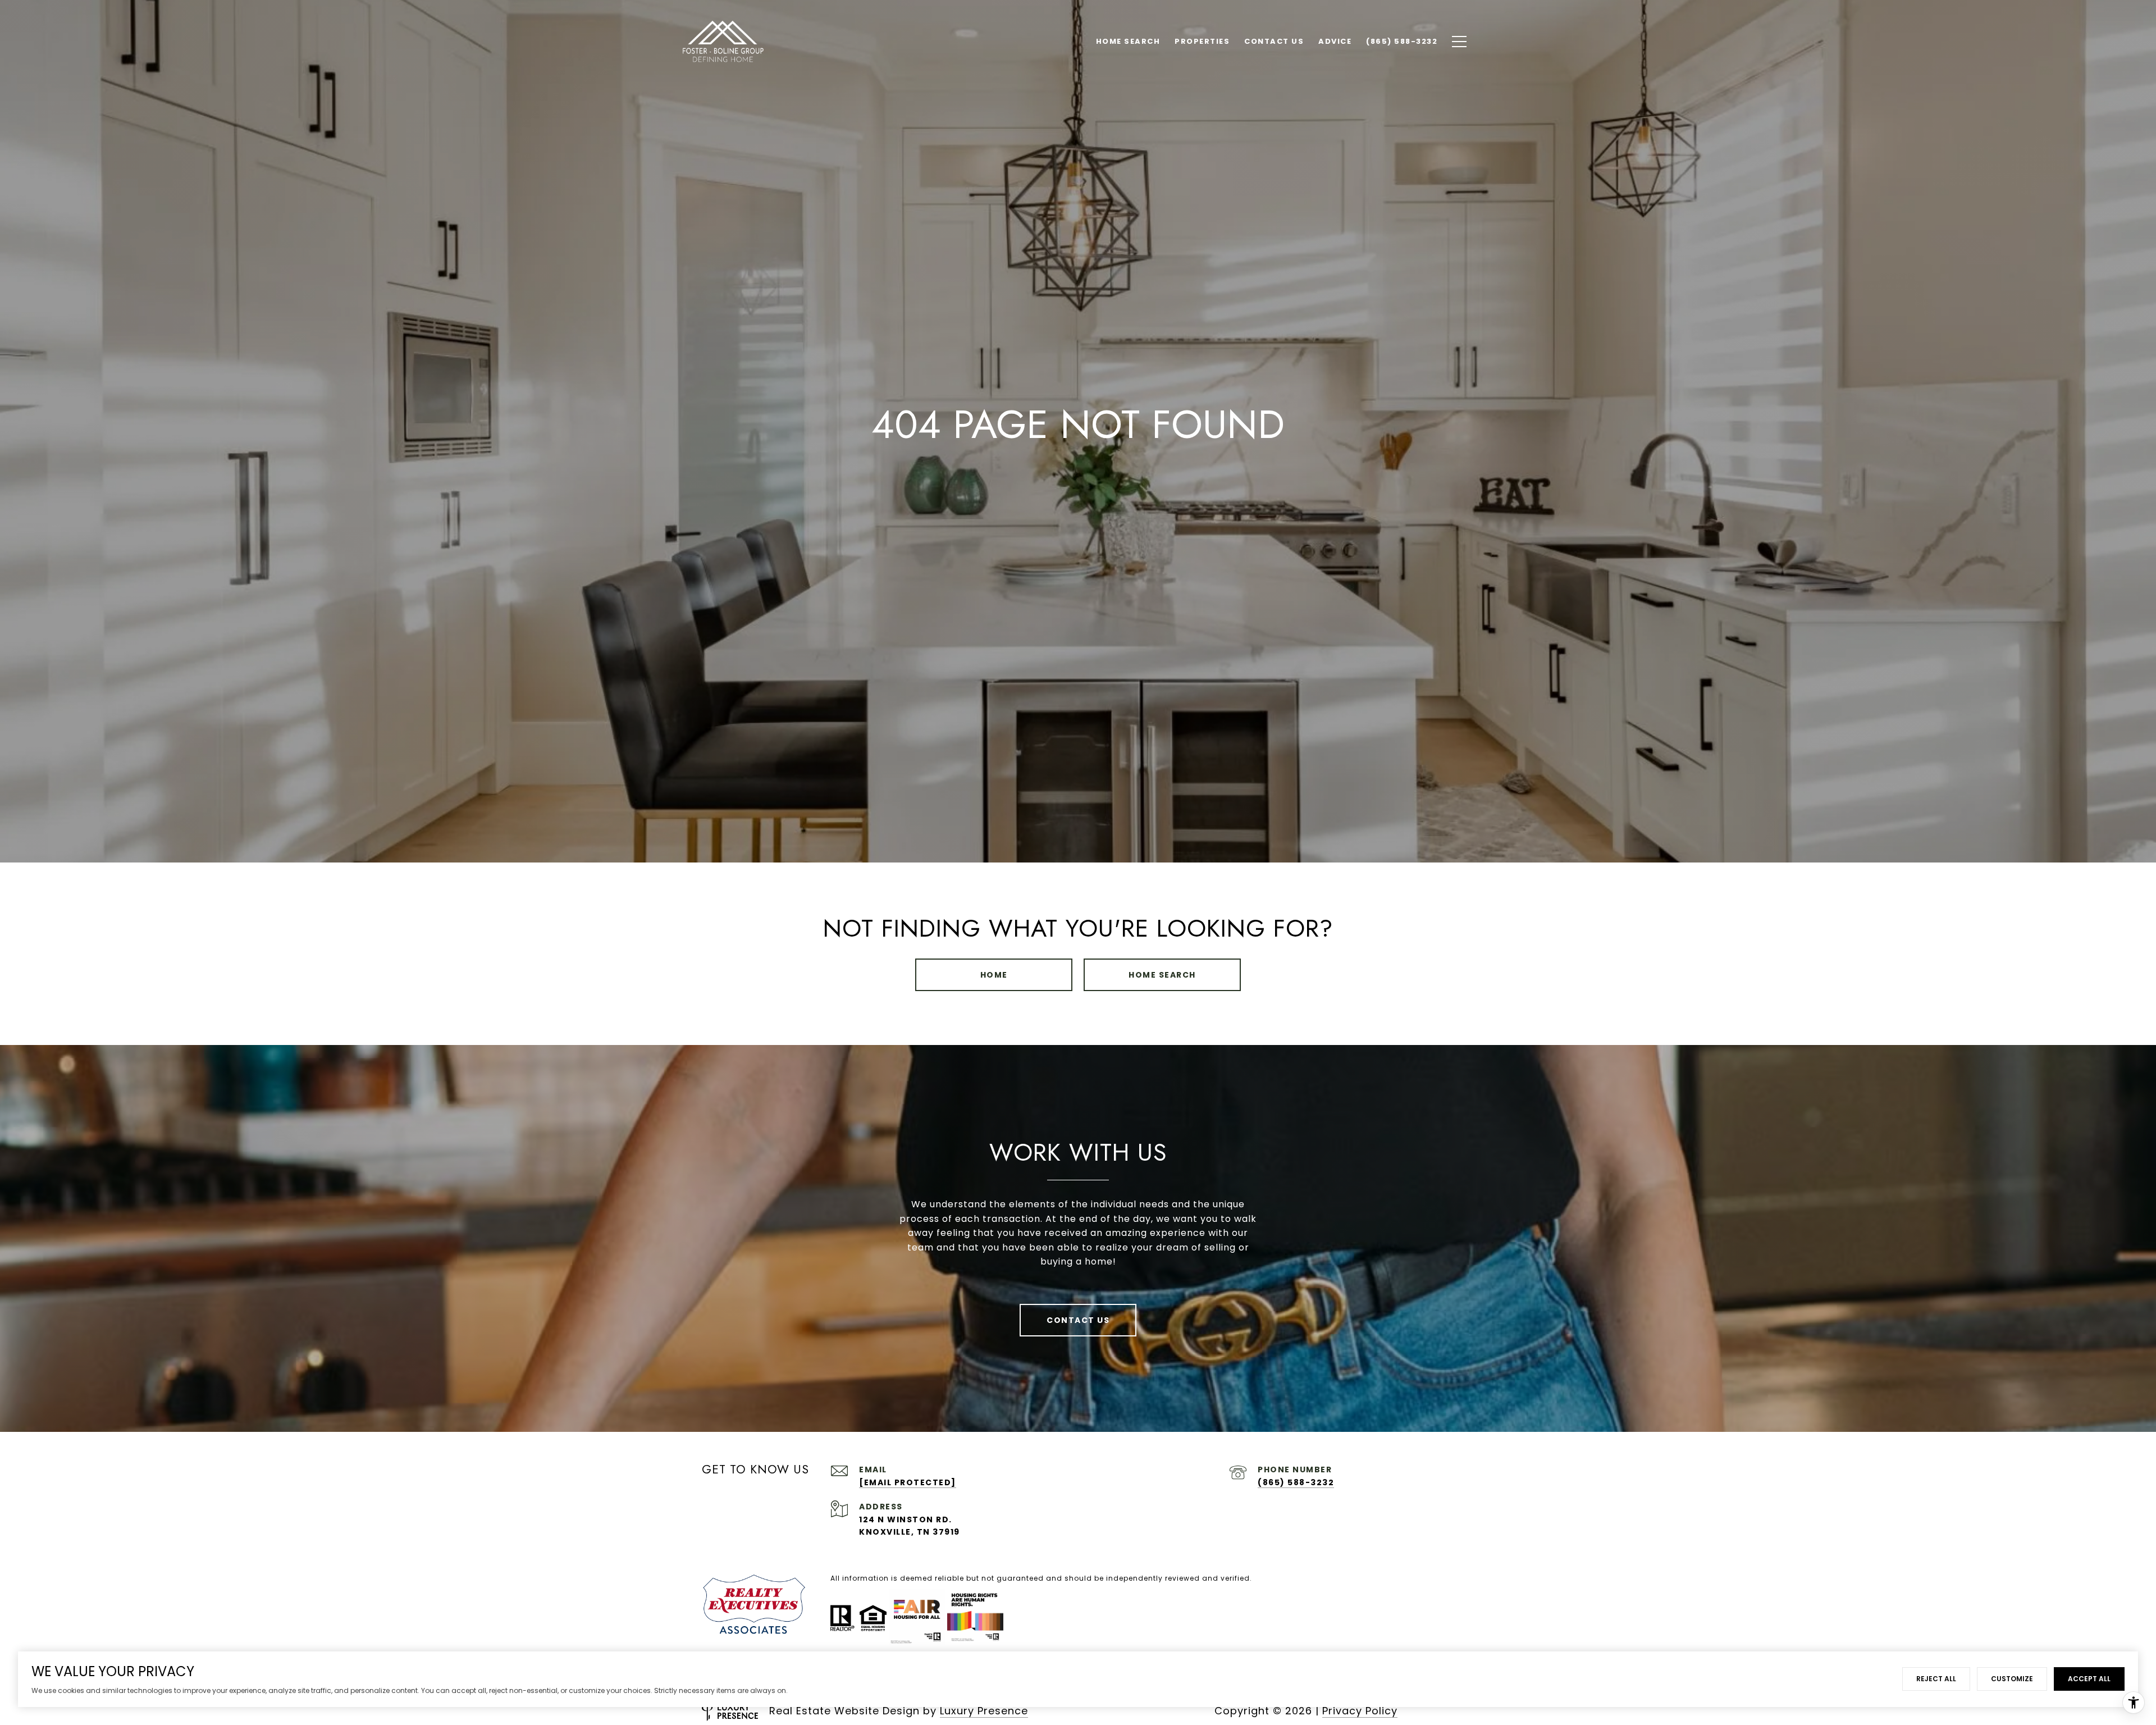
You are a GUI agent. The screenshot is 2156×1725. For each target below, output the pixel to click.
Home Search (1162, 975)
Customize (2012, 1679)
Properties (1202, 41)
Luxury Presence (984, 1711)
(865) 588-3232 (1296, 1482)
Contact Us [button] (1078, 1320)
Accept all (2089, 1679)
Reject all (1936, 1679)
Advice (1335, 41)
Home (994, 975)
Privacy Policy (1360, 1711)
